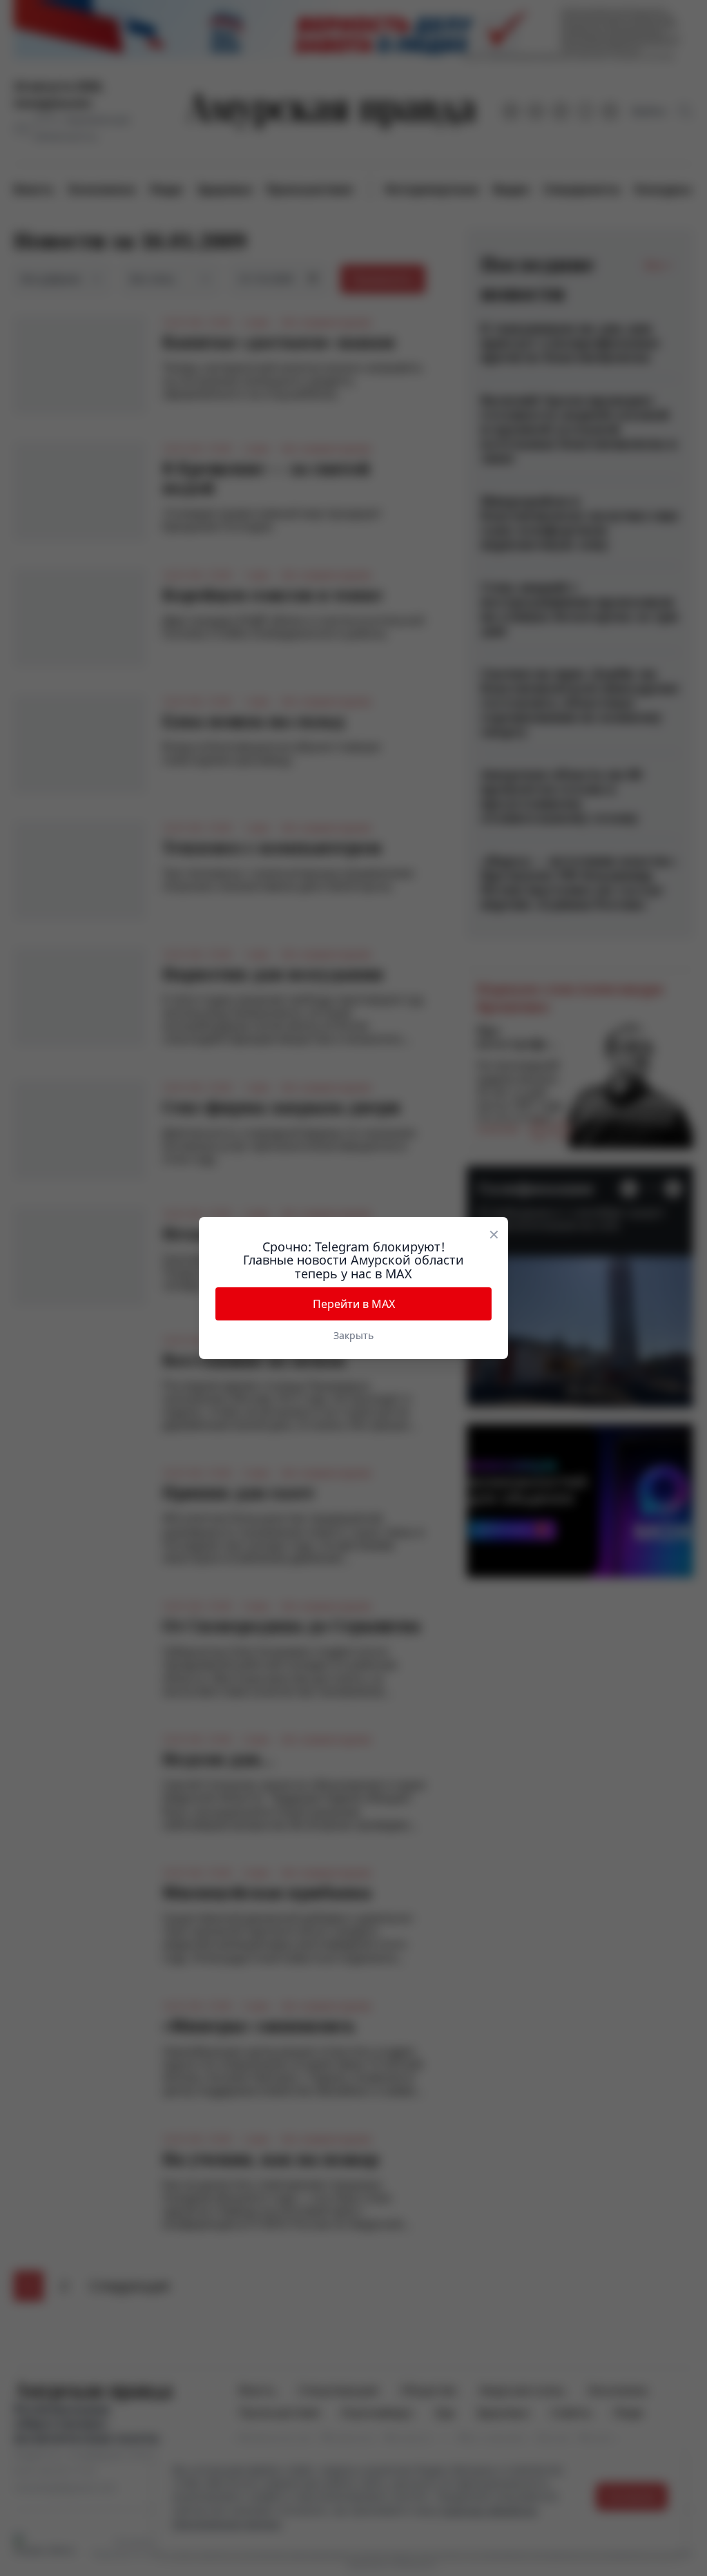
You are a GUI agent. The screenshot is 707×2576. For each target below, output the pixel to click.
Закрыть (353, 1335)
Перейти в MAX (354, 1304)
